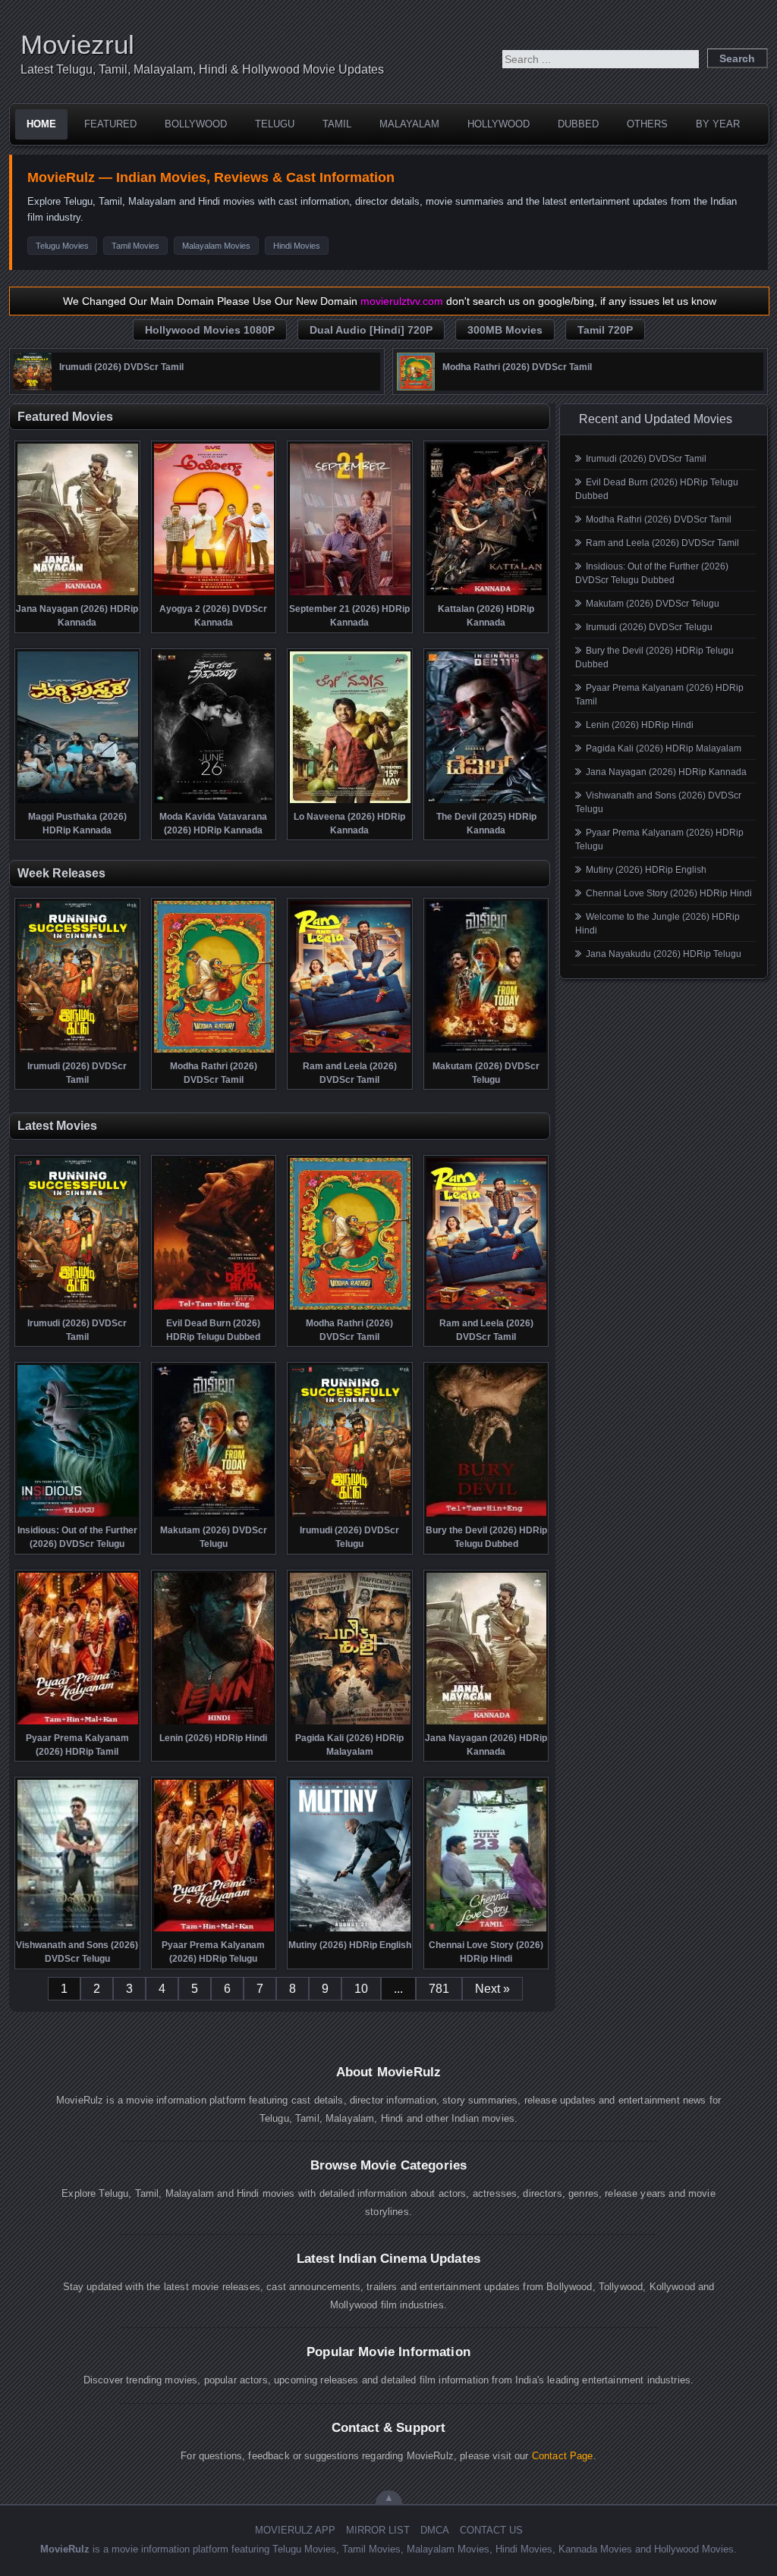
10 (361, 1989)
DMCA (435, 2530)
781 (439, 1989)
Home (41, 124)
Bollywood (196, 124)
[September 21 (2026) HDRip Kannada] (350, 594)
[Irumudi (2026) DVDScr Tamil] (33, 387)
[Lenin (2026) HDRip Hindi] (214, 1723)
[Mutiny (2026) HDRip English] (350, 1930)
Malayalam (409, 124)
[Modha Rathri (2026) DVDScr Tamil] (416, 387)
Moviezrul (77, 44)
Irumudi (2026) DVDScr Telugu (649, 627)
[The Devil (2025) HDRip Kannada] (487, 802)
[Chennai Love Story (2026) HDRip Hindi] (487, 1930)
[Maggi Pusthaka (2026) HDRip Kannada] (78, 802)
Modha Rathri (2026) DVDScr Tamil (659, 519)
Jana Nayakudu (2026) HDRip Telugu (664, 954)
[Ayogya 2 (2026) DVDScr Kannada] (214, 594)
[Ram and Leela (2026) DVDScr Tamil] (350, 1051)
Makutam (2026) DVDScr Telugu (653, 604)
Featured (110, 124)
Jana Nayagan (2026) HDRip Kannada (666, 772)
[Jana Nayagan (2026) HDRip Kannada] (78, 594)
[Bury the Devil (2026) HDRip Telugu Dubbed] (487, 1515)
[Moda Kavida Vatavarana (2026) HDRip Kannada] (214, 802)
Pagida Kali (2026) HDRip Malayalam (664, 748)
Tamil (337, 124)
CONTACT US (491, 2530)
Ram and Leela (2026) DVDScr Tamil (662, 543)
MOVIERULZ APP (295, 2530)
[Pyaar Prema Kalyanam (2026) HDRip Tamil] (78, 1723)
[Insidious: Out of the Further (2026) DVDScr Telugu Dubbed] (78, 1515)
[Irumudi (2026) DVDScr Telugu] (350, 1515)
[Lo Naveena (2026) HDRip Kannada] (350, 802)
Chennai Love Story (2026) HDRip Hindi (669, 893)
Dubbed (578, 124)
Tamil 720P (605, 330)
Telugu (275, 124)
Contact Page (563, 2456)
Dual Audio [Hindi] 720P (371, 330)
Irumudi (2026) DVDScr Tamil (646, 459)
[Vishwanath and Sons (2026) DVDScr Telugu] (78, 1930)
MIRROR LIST (378, 2530)
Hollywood (499, 124)
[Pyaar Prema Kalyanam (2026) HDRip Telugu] (214, 1930)
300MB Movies (505, 330)
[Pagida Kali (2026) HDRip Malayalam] (350, 1723)
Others (647, 124)
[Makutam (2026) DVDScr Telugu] (487, 1051)
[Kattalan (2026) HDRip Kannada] (487, 594)
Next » (492, 1989)
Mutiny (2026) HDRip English (646, 870)
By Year (718, 124)
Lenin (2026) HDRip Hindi (640, 725)
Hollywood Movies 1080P (210, 330)
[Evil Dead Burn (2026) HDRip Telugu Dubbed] (214, 1308)
